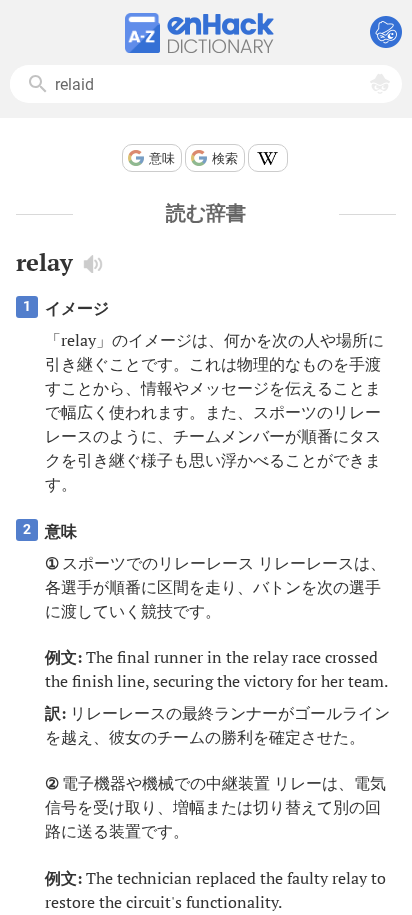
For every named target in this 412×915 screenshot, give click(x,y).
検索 (225, 158)
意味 (162, 158)
